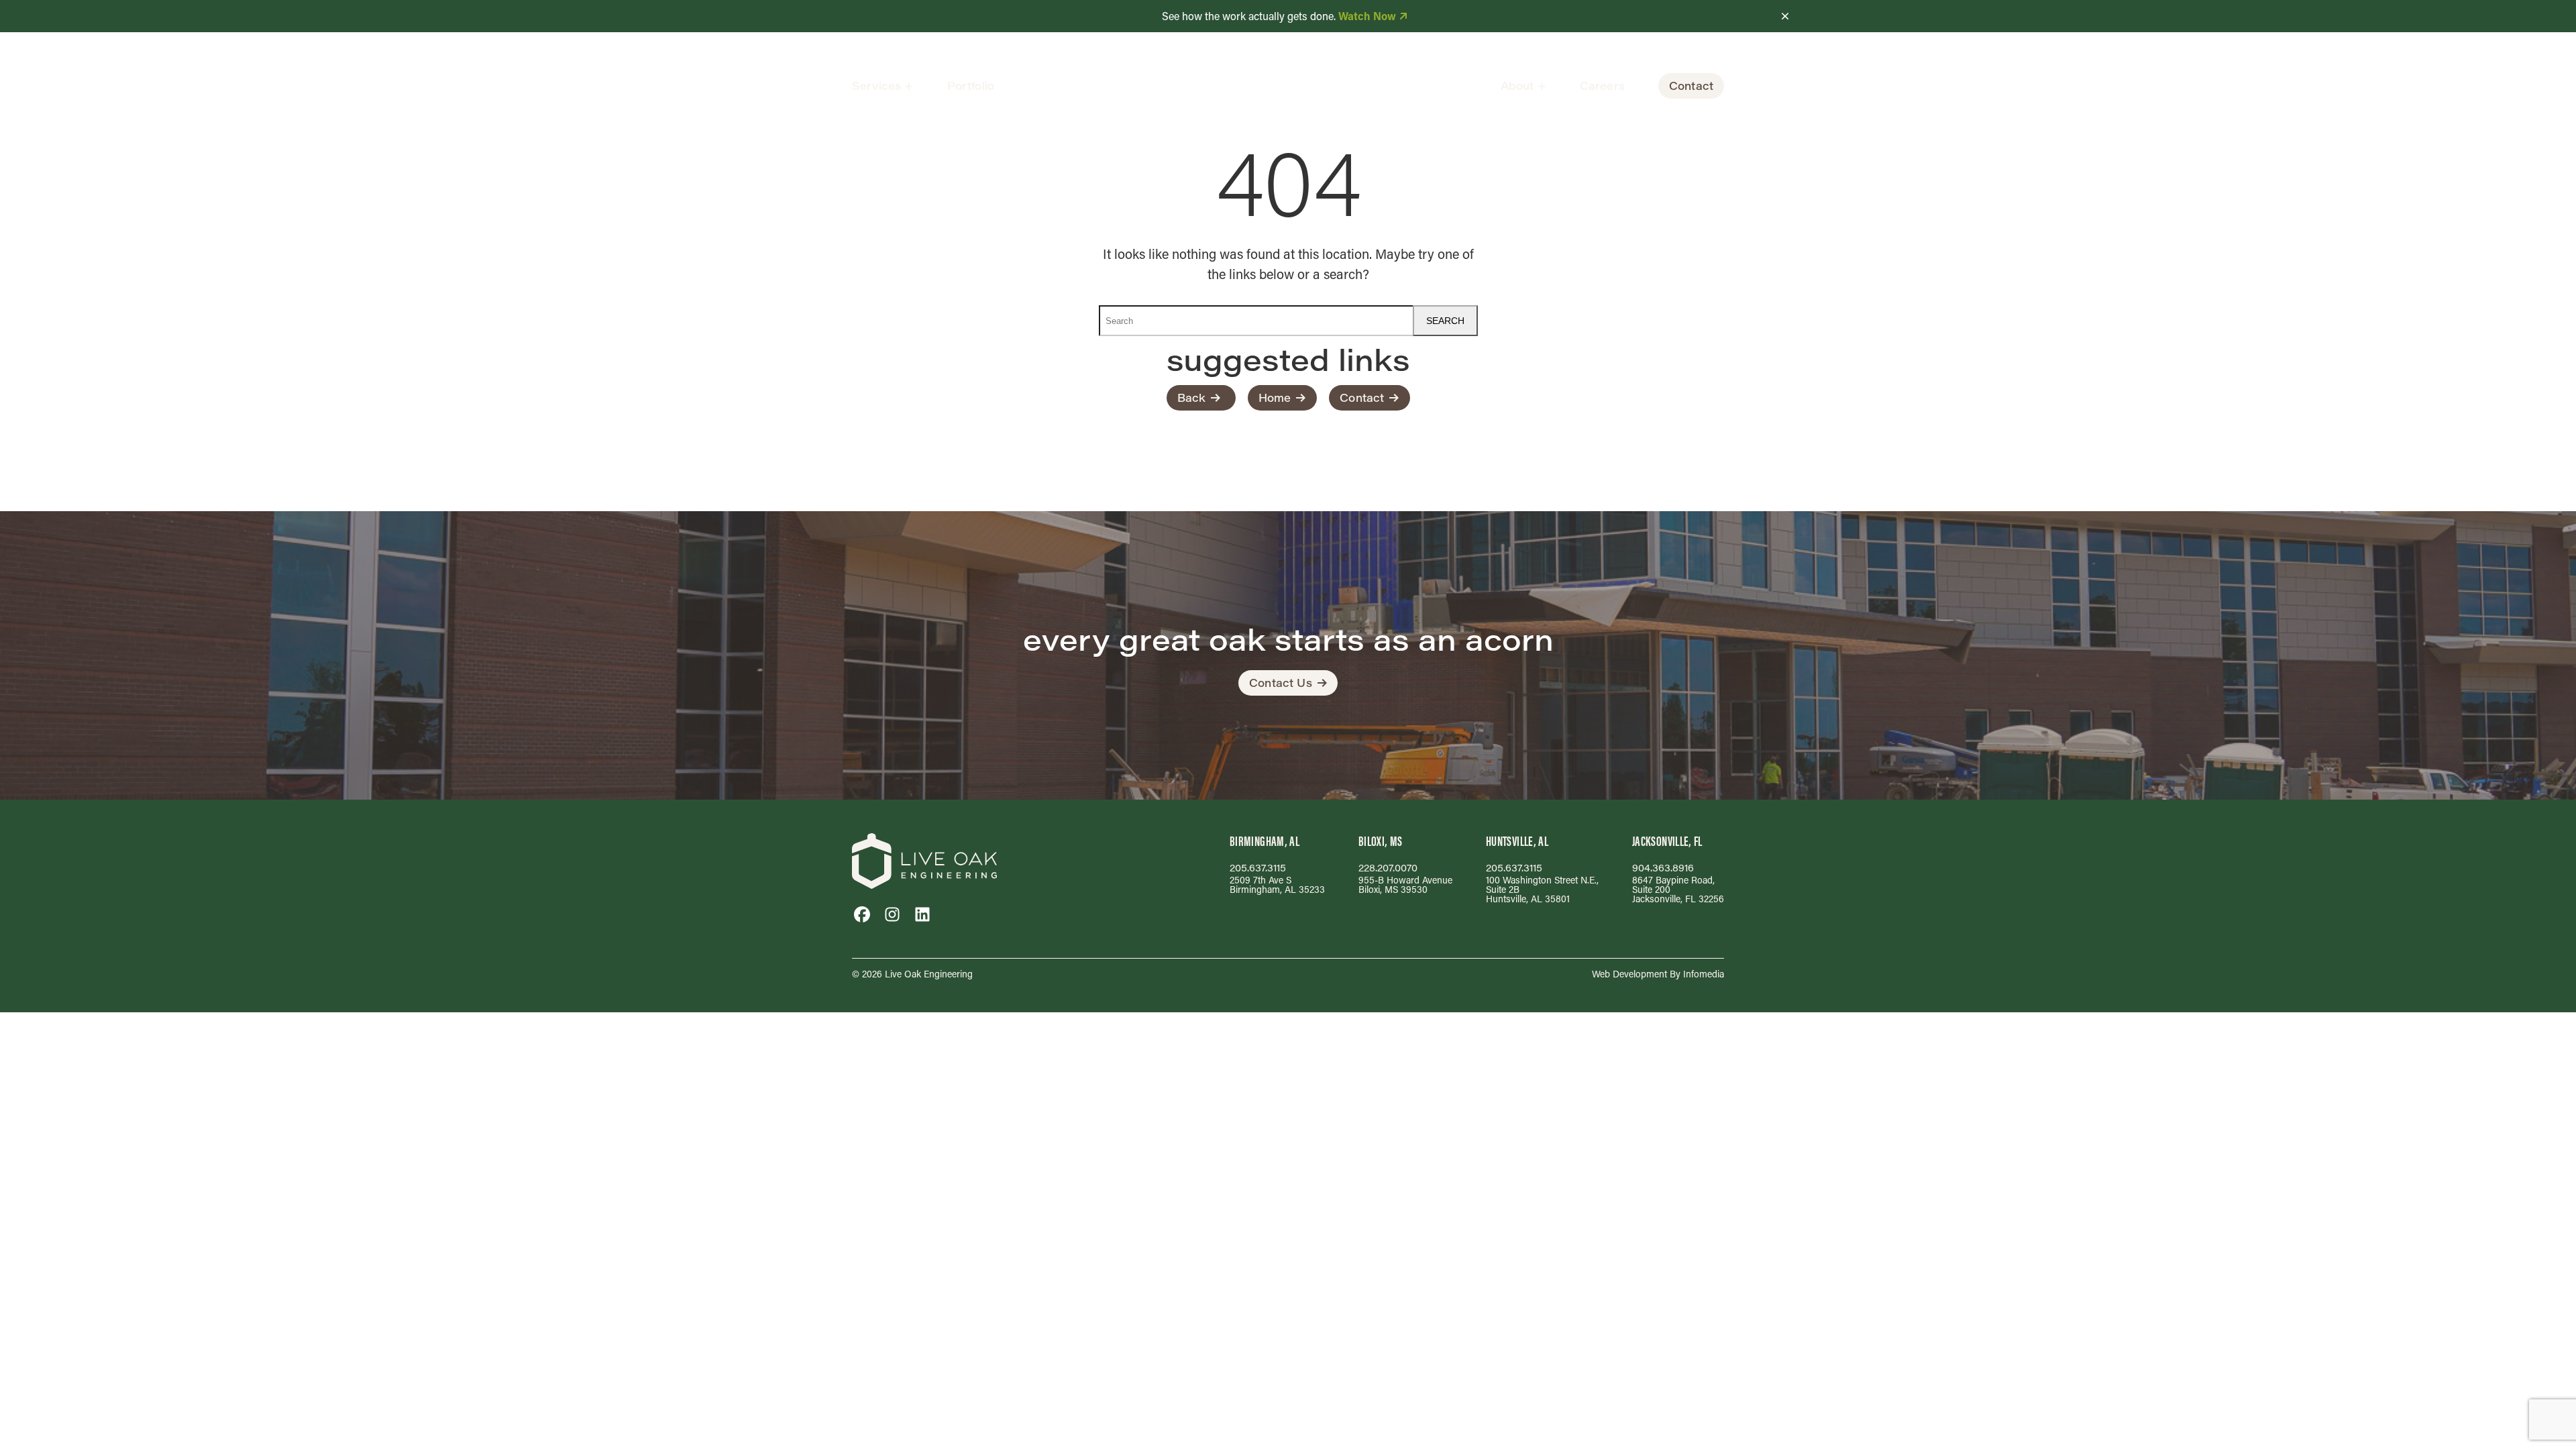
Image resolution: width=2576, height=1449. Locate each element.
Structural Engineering (927, 126)
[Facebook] (862, 914)
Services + (883, 86)
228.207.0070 (1388, 868)
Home (1275, 397)
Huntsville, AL (1517, 841)
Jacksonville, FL (1667, 841)
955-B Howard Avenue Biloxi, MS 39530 (1405, 884)
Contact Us (1281, 683)
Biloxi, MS (1381, 841)
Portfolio (971, 86)
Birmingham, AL (1265, 841)
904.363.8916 (1663, 868)
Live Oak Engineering (929, 974)
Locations (1541, 126)
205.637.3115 (1258, 868)
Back (1192, 397)
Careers (1602, 86)
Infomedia (1704, 974)
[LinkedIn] (922, 914)
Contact (1691, 86)
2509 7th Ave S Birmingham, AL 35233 (1277, 884)
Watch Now (1367, 16)
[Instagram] (892, 914)
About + (1523, 86)
